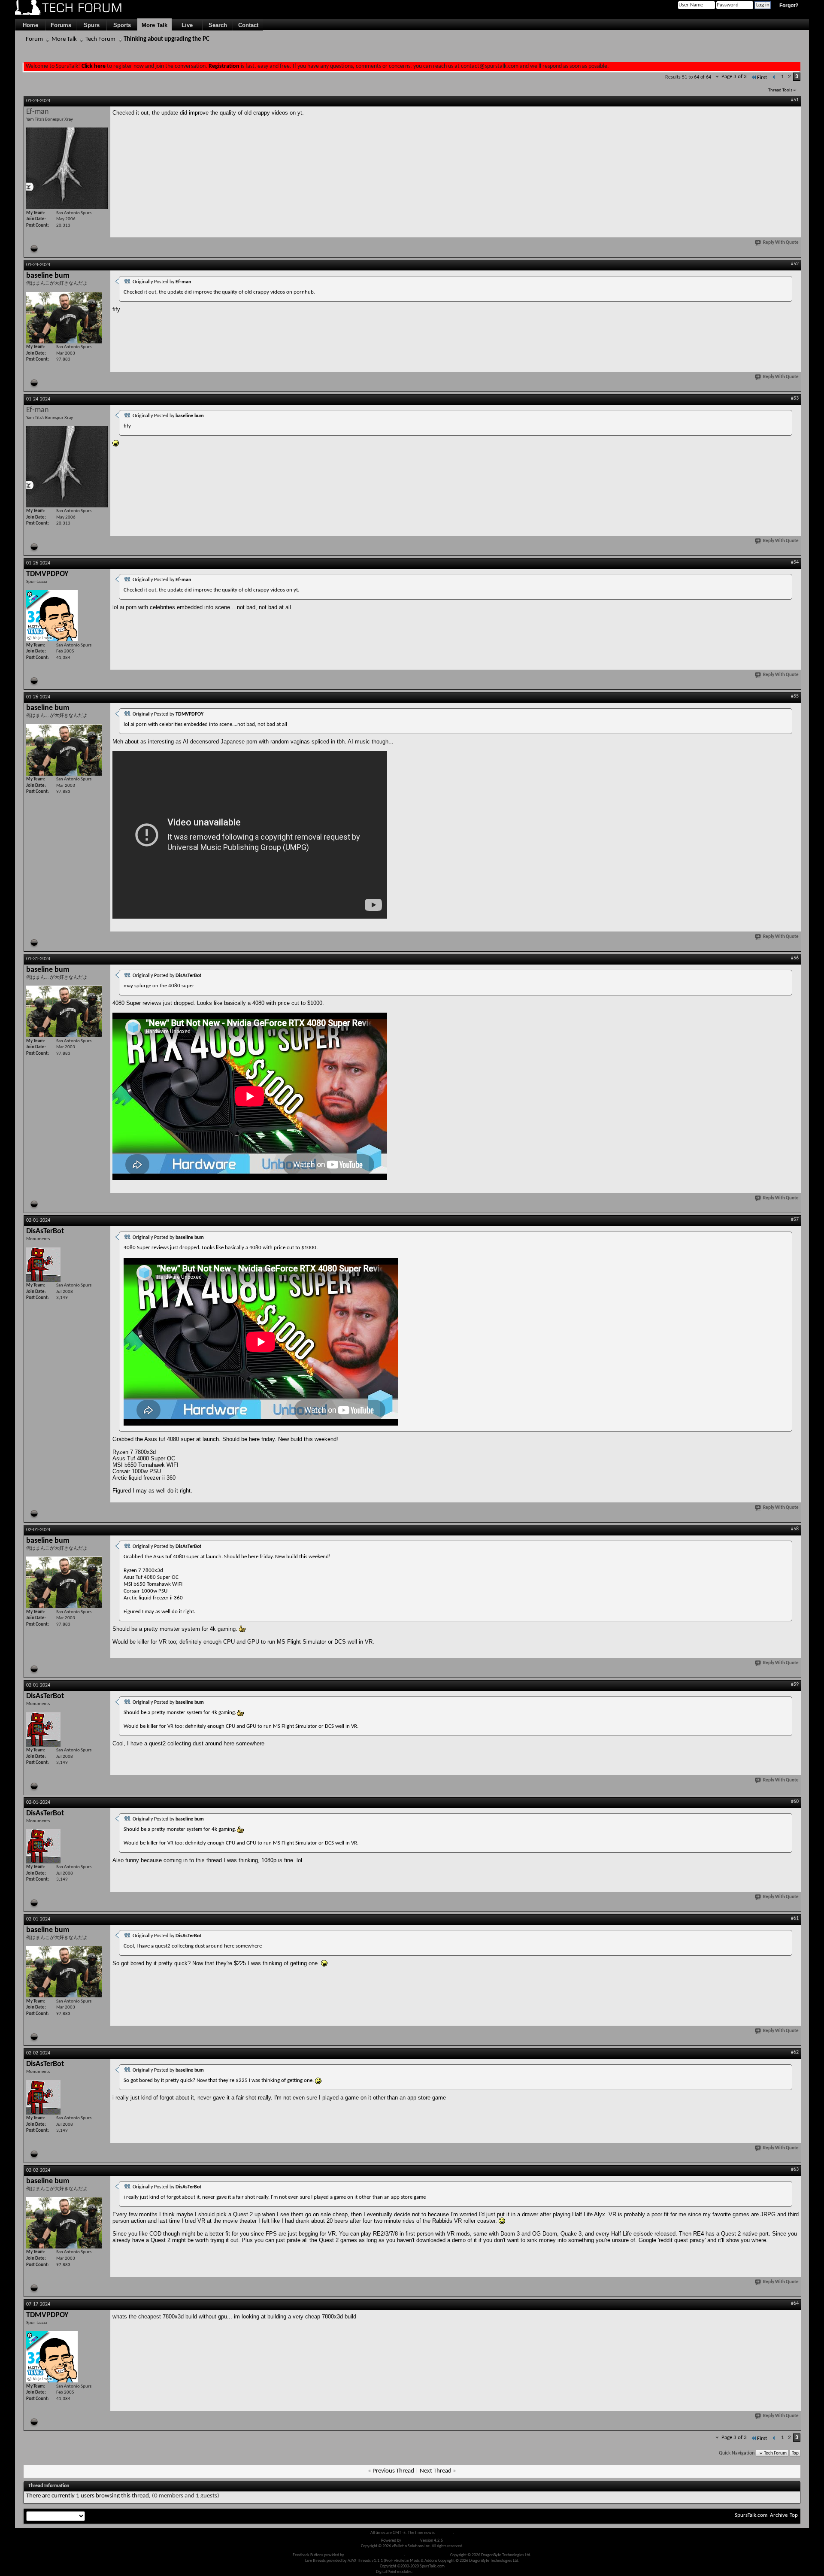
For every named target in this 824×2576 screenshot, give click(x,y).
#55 (795, 696)
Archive (779, 2515)
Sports (122, 25)
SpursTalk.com (751, 2515)
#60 (795, 1802)
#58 (795, 1529)
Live (187, 25)
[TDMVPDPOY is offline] (52, 616)
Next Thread (436, 2471)
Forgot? (789, 6)
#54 (795, 562)
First (762, 77)
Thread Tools (780, 90)
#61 (795, 1918)
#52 (795, 264)
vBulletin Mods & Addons (428, 2555)
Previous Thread (393, 2471)
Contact (248, 25)
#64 (795, 2303)
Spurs (92, 25)
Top (795, 2453)
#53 (795, 398)
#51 (795, 100)
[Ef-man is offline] (67, 168)
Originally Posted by (162, 282)
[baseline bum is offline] (64, 318)
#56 (795, 958)
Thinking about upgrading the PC (167, 39)
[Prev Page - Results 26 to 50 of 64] (774, 77)
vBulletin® (411, 2541)
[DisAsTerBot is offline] (43, 1265)
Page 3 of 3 (734, 77)
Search (218, 25)
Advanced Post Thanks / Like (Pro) (374, 2555)
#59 (795, 1684)
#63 (795, 2169)
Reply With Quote (781, 243)
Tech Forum (100, 39)
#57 (795, 1220)
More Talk (154, 25)
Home (30, 25)
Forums (61, 25)
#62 (795, 2052)
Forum (34, 39)
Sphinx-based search (431, 2572)
